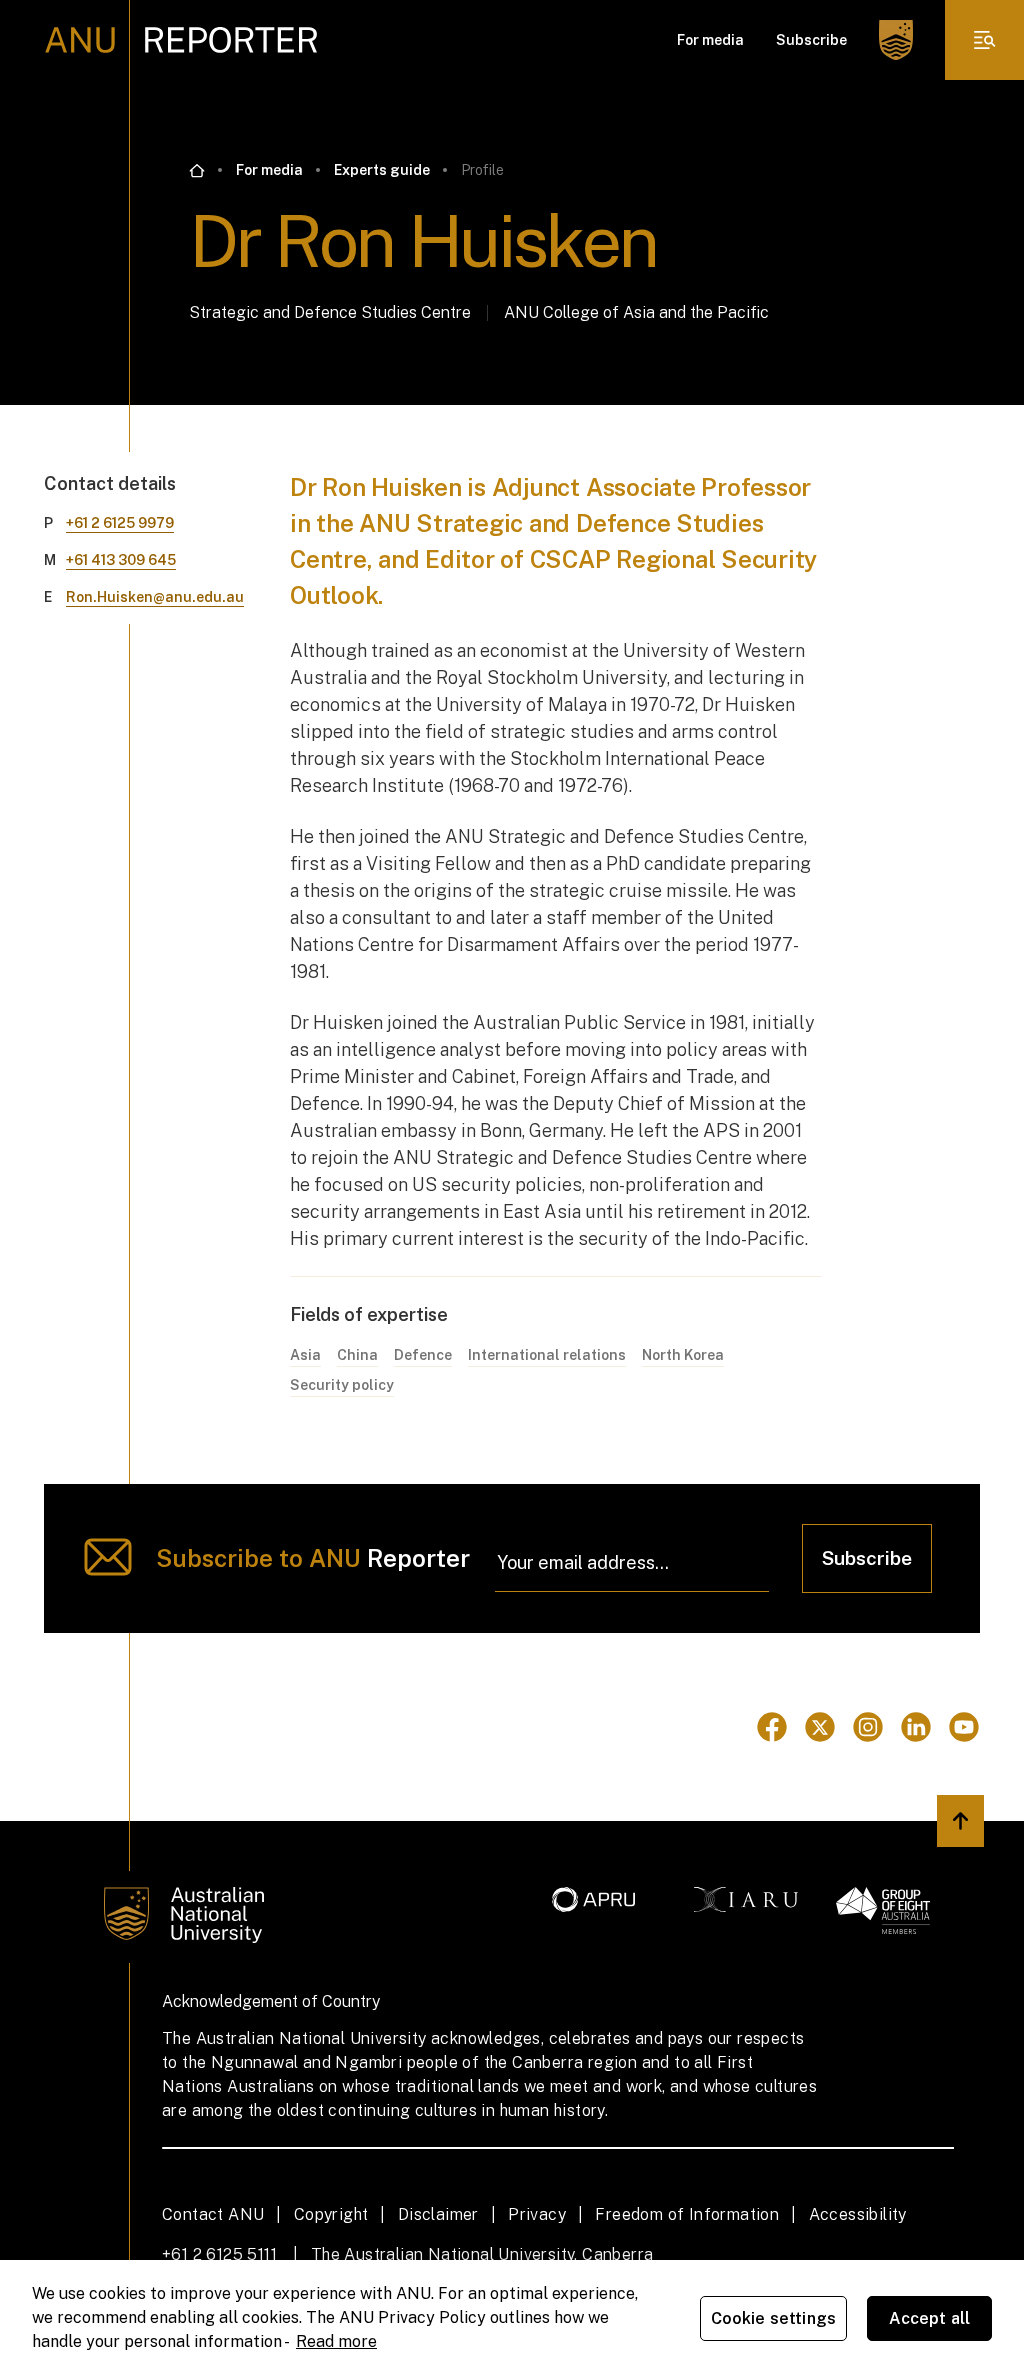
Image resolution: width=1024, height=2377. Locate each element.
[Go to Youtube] (964, 1727)
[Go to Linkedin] (916, 1727)
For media (710, 40)
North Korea (683, 1355)
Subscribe (811, 40)
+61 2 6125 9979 (120, 523)
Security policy (342, 1385)
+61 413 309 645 (121, 560)
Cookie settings (773, 2318)
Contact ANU (213, 2214)
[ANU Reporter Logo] (181, 40)
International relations (547, 1355)
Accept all (930, 2318)
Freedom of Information (687, 2214)
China (357, 1355)
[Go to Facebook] (772, 1727)
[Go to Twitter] (820, 1727)
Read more (336, 2341)
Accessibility (858, 2214)
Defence (423, 1355)
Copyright (331, 2214)
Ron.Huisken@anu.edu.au (155, 597)
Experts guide (382, 170)
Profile (482, 170)
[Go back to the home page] (197, 171)
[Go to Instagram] (868, 1727)
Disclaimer (438, 2214)
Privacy (537, 2214)
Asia (305, 1355)
